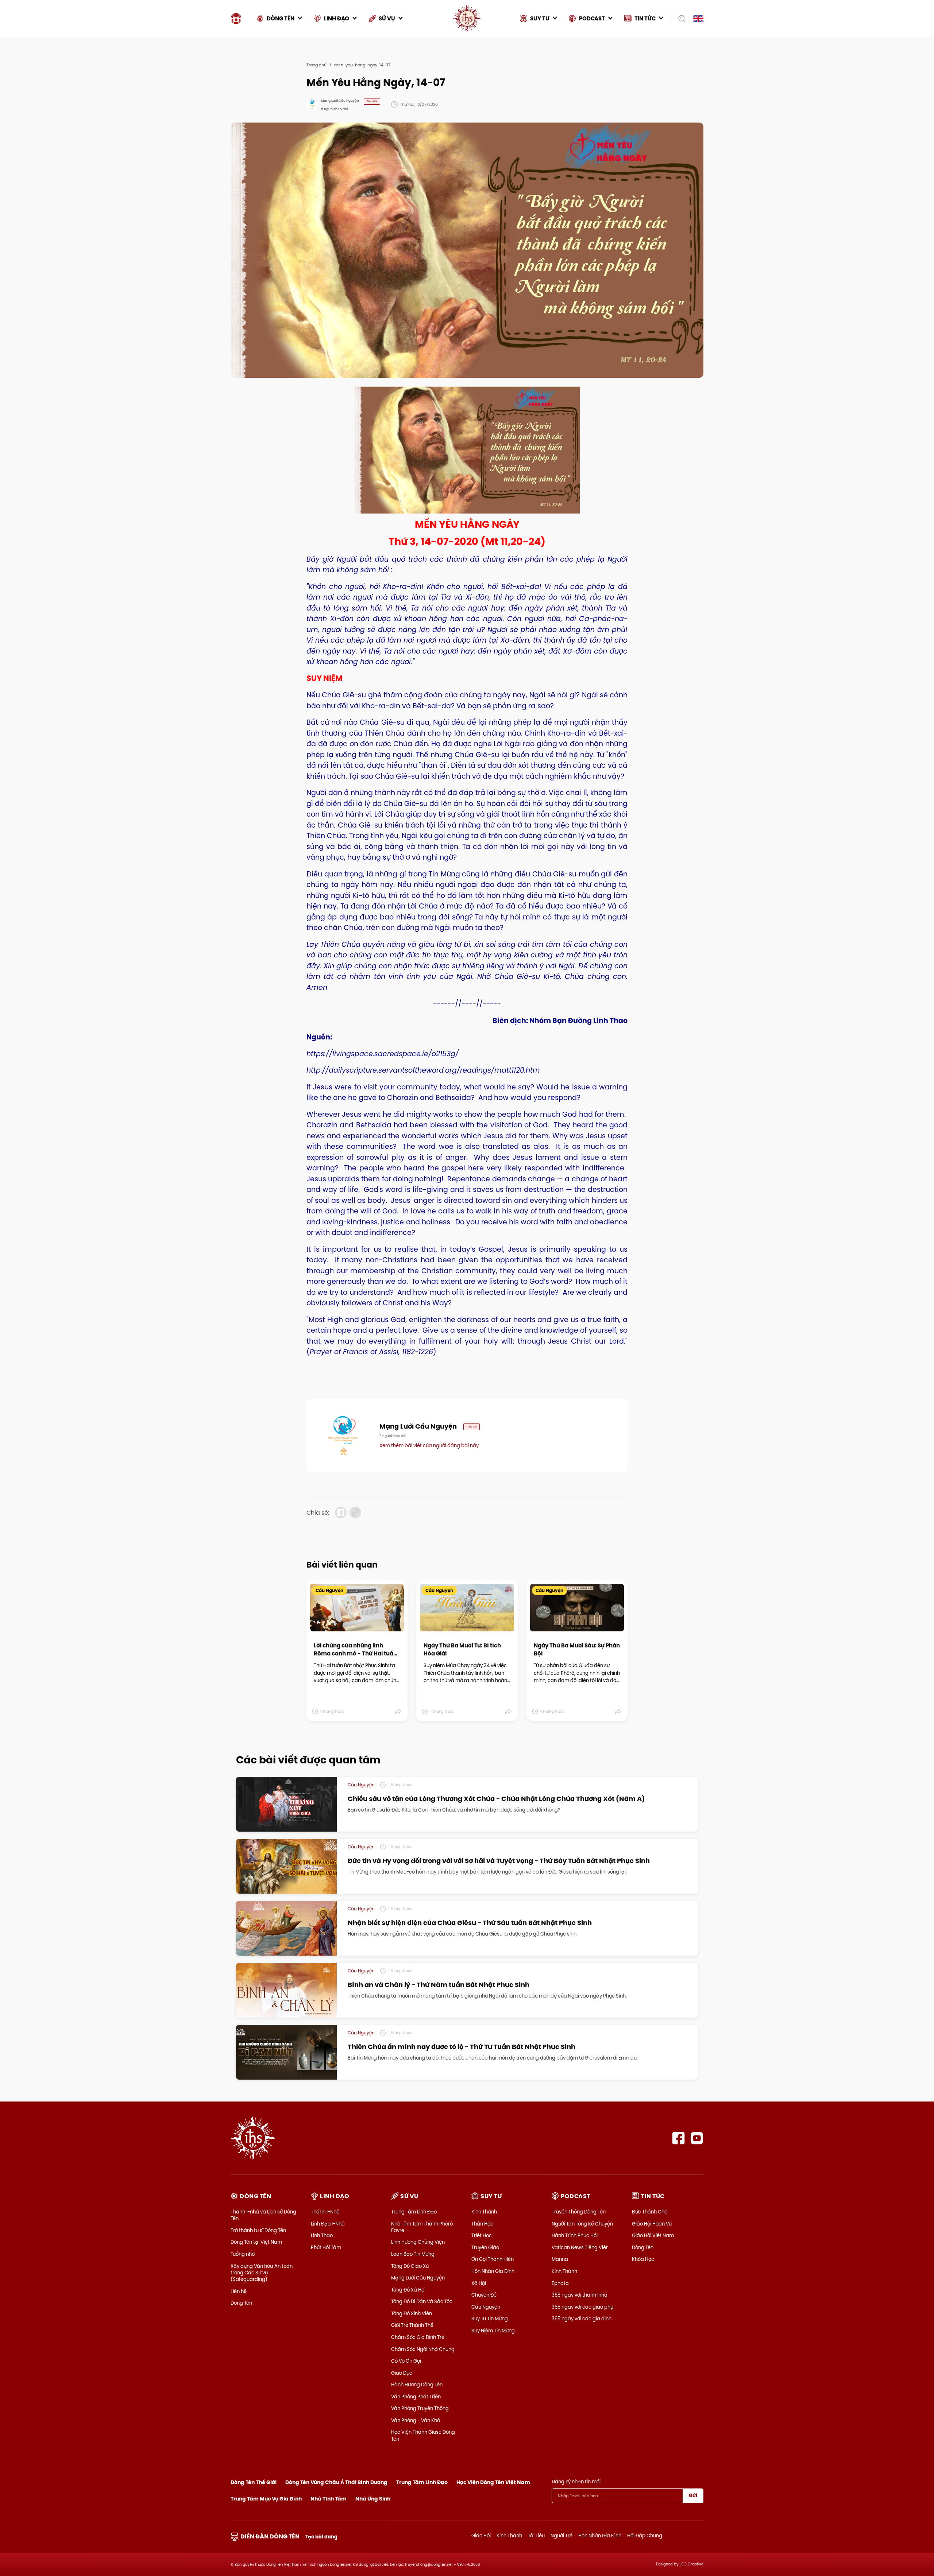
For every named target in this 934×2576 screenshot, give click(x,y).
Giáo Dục (402, 2373)
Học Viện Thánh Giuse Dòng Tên (423, 2435)
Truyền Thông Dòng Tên (579, 2212)
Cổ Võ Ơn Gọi (406, 2361)
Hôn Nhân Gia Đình (493, 2271)
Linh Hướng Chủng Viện (418, 2242)
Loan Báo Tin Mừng (413, 2254)
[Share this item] (398, 1712)
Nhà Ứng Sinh (373, 2499)
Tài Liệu (536, 2536)
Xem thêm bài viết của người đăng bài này (429, 1445)
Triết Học (482, 2235)
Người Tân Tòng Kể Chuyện (582, 2224)
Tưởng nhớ (243, 2254)
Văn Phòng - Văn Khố (416, 2420)
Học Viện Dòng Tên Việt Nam (493, 2482)
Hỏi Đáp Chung (645, 2536)
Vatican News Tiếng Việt (580, 2247)
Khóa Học (643, 2259)
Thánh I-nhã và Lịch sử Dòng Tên (263, 2215)
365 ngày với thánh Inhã (580, 2295)
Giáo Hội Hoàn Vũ (652, 2224)
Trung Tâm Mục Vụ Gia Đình (266, 2499)
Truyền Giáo (485, 2247)
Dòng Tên (241, 2303)
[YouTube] (697, 2138)
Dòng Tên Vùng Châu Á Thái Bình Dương (336, 2482)
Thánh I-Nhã (325, 2212)
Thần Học (482, 2224)
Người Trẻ (561, 2536)
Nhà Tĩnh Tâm (329, 2499)
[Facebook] (678, 2138)
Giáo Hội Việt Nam (653, 2235)
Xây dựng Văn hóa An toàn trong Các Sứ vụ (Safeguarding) (262, 2273)
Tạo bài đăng (321, 2537)
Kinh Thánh (484, 2212)
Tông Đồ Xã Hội (408, 2290)
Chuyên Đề (484, 2295)
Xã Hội (479, 2283)
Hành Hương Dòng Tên (417, 2385)
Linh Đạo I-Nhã (328, 2224)
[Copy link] (355, 1512)
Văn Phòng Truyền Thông (420, 2408)
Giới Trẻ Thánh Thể (412, 2325)
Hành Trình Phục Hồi (575, 2235)
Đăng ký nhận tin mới (576, 2482)
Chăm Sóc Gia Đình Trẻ (418, 2337)
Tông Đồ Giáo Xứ (410, 2266)
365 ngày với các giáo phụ (582, 2307)
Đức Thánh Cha (650, 2212)
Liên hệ (239, 2291)
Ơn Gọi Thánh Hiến (493, 2259)
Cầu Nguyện (486, 2307)
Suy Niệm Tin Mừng (493, 2331)
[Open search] (680, 19)
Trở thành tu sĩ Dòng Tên (258, 2230)
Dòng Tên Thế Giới (254, 2482)
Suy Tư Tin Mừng (490, 2319)
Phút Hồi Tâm (326, 2247)
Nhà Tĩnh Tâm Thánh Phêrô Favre (422, 2227)
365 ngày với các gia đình (582, 2319)
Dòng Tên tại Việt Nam (256, 2242)
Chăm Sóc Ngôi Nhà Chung (423, 2349)
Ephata (560, 2283)
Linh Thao (322, 2235)
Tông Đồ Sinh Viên (412, 2313)
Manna (560, 2259)
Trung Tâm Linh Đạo (414, 2212)
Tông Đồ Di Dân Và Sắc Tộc (422, 2301)
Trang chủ (317, 65)
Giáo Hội (481, 2536)
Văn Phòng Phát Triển (416, 2397)
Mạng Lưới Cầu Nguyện (418, 2278)
